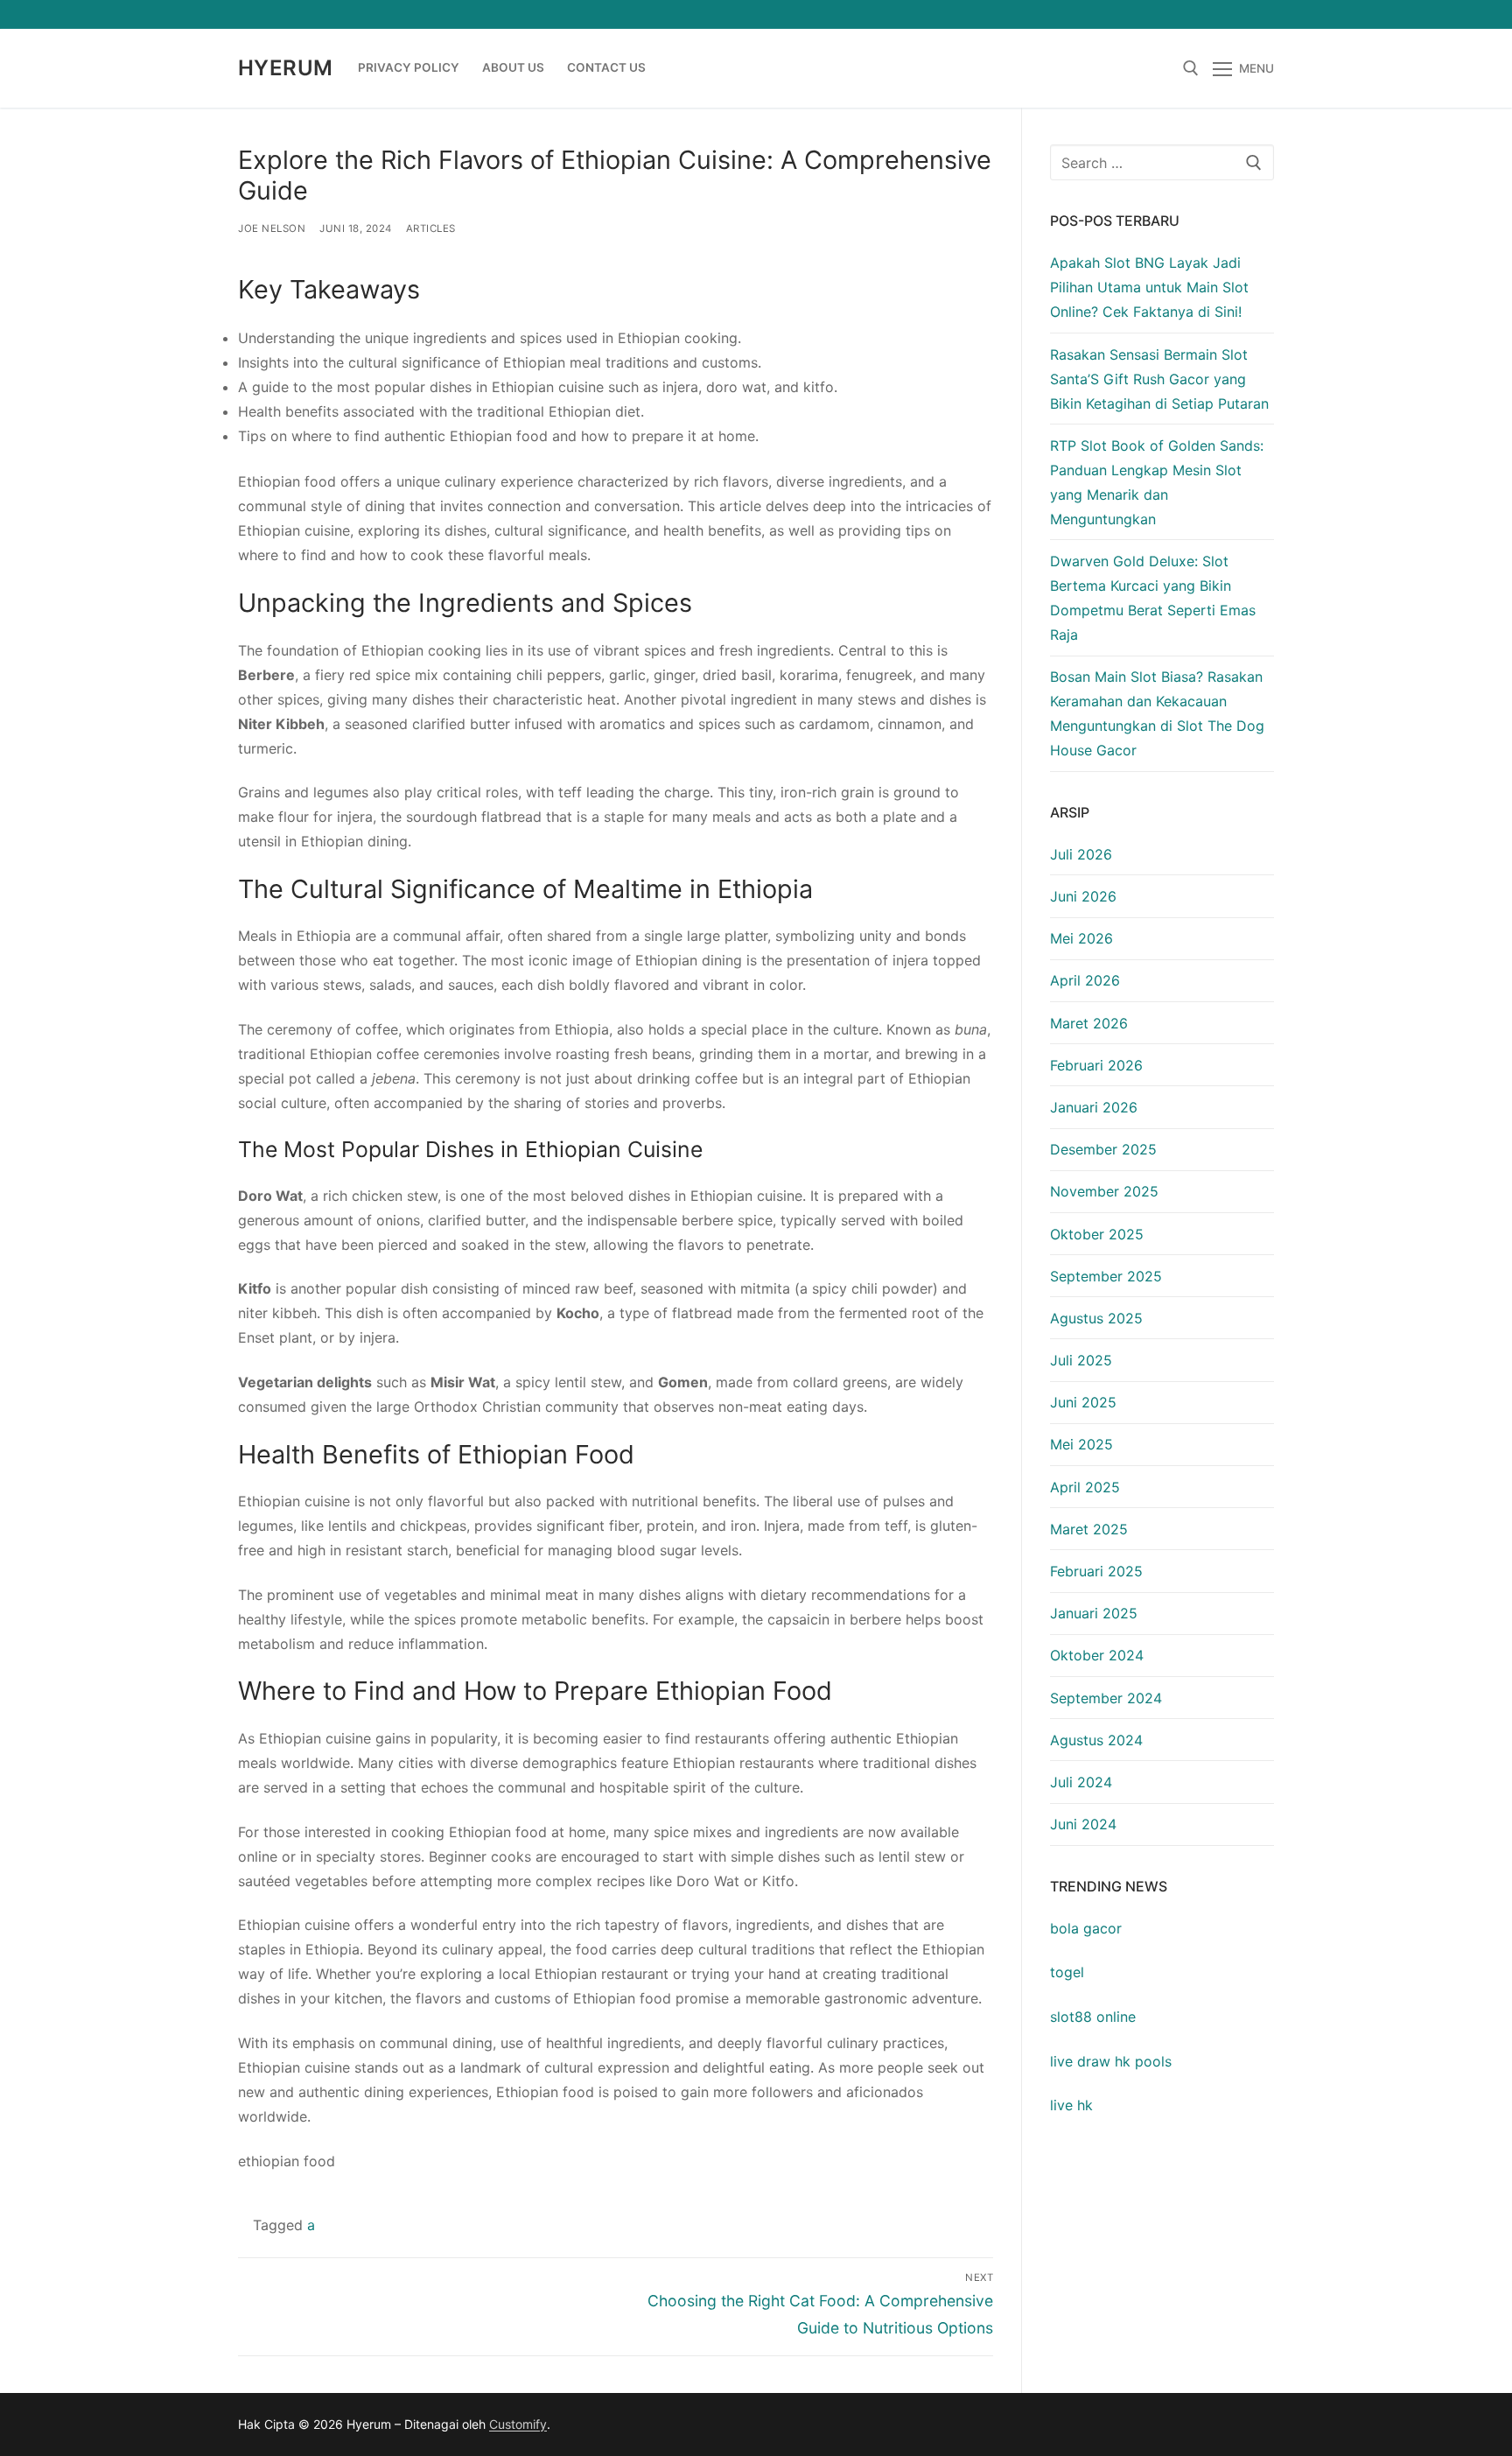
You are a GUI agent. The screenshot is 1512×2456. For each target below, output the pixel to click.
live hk (1071, 2105)
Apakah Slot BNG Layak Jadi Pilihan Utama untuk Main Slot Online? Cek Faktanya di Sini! (1149, 287)
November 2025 (1104, 1191)
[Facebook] (1133, 14)
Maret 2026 (1089, 1023)
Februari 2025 (1096, 1571)
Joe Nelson (272, 228)
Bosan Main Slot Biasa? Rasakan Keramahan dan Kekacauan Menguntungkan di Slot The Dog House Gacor (1157, 713)
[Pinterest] (1260, 14)
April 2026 (1085, 980)
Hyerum (285, 68)
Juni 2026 (1083, 896)
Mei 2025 (1081, 1444)
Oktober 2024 (1097, 1655)
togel (1067, 1972)
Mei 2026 (1081, 938)
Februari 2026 (1096, 1065)
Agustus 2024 (1096, 1740)
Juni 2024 (1083, 1824)
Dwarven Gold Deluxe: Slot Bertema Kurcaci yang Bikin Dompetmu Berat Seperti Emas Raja (1153, 598)
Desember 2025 (1103, 1149)
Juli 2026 (1081, 854)
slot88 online (1093, 2017)
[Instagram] (1229, 14)
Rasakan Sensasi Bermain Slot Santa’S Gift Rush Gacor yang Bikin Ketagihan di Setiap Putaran (1159, 379)
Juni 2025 (1083, 1402)
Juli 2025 (1081, 1360)
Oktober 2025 (1097, 1234)
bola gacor (1086, 1928)
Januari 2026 (1094, 1107)
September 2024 (1106, 1698)
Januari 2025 (1094, 1613)
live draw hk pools (1111, 2061)
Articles (431, 228)
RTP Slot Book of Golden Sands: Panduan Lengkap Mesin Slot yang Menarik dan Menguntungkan (1157, 482)
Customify (518, 2424)
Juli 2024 (1081, 1782)
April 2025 (1085, 1487)
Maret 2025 (1089, 1529)
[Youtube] (1197, 14)
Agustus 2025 (1096, 1318)
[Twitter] (1165, 14)
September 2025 (1106, 1276)
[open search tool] (1191, 68)
